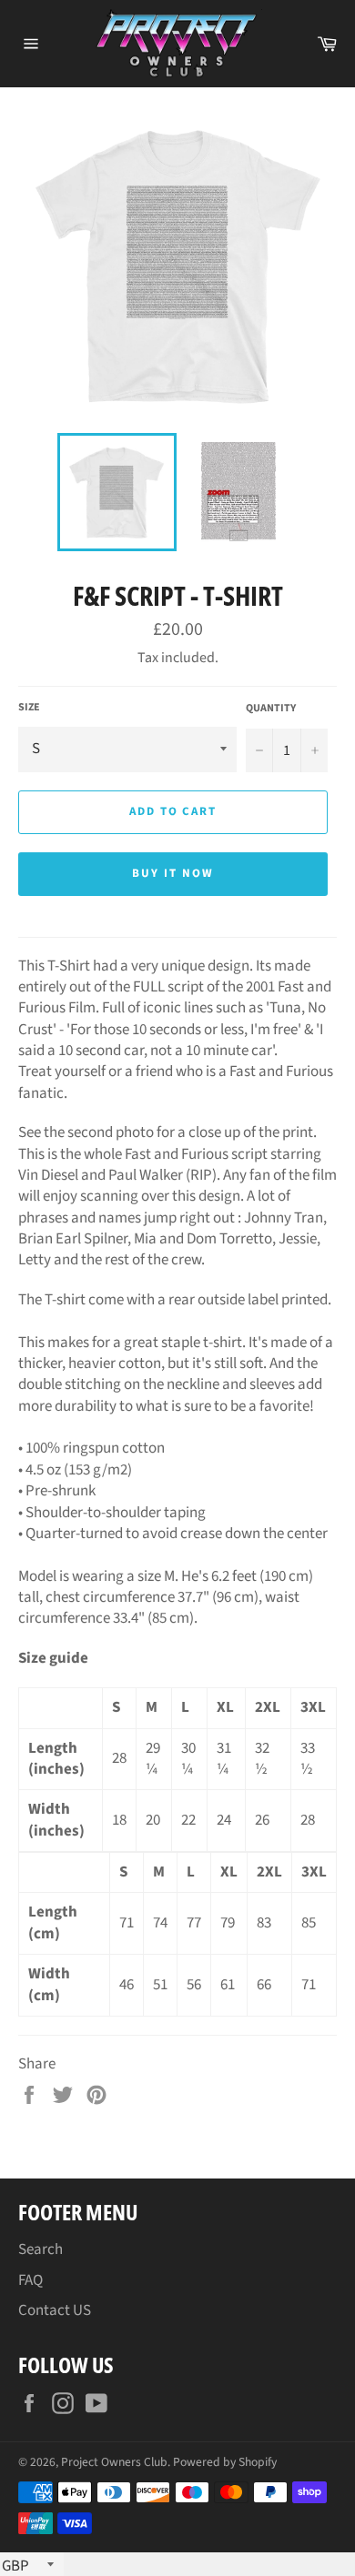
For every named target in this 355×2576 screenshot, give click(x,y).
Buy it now (173, 873)
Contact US (55, 2310)
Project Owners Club (114, 2462)
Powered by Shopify (225, 2462)
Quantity (271, 709)
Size (29, 708)
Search (41, 2249)
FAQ (30, 2280)
